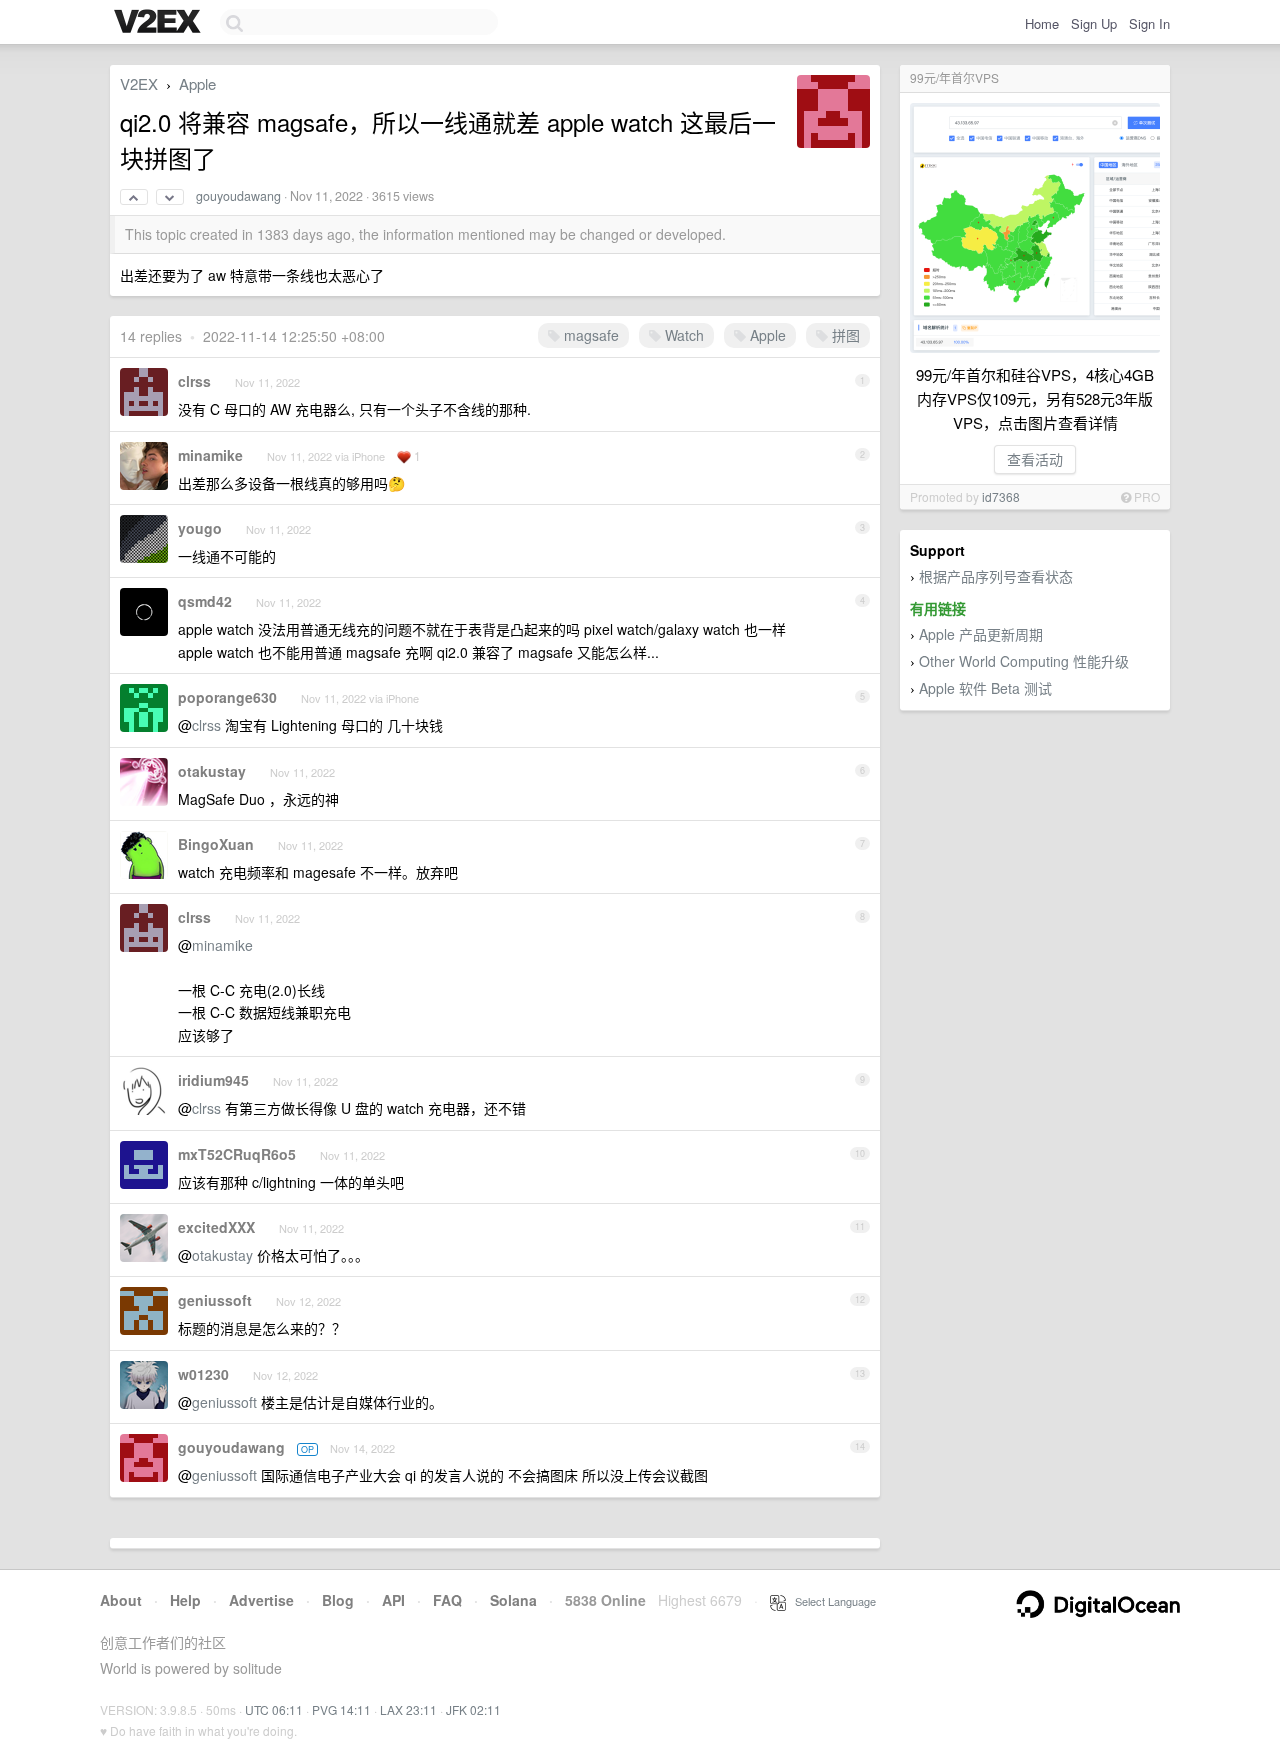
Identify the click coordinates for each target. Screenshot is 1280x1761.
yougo (200, 528)
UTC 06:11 (274, 1709)
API (393, 1600)
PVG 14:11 (341, 1709)
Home (1042, 23)
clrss (194, 381)
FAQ (447, 1600)
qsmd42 (205, 601)
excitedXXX (216, 1227)
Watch (682, 335)
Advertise (261, 1600)
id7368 (1001, 496)
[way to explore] (160, 23)
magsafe (589, 335)
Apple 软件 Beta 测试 (985, 688)
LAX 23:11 (408, 1709)
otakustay (212, 771)
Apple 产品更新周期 (981, 634)
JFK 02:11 (473, 1709)
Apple (197, 83)
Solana (513, 1600)
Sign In (1149, 23)
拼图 (844, 335)
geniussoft (215, 1300)
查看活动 (1035, 459)
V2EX (139, 83)
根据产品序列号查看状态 (996, 576)
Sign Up (1094, 23)
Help (185, 1600)
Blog (338, 1600)
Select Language (831, 1601)
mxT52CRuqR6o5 (237, 1154)
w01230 (203, 1374)
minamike (210, 455)
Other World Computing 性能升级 (1024, 661)
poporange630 (227, 697)
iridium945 (213, 1080)
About (121, 1600)
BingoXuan (216, 844)
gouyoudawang (238, 196)
